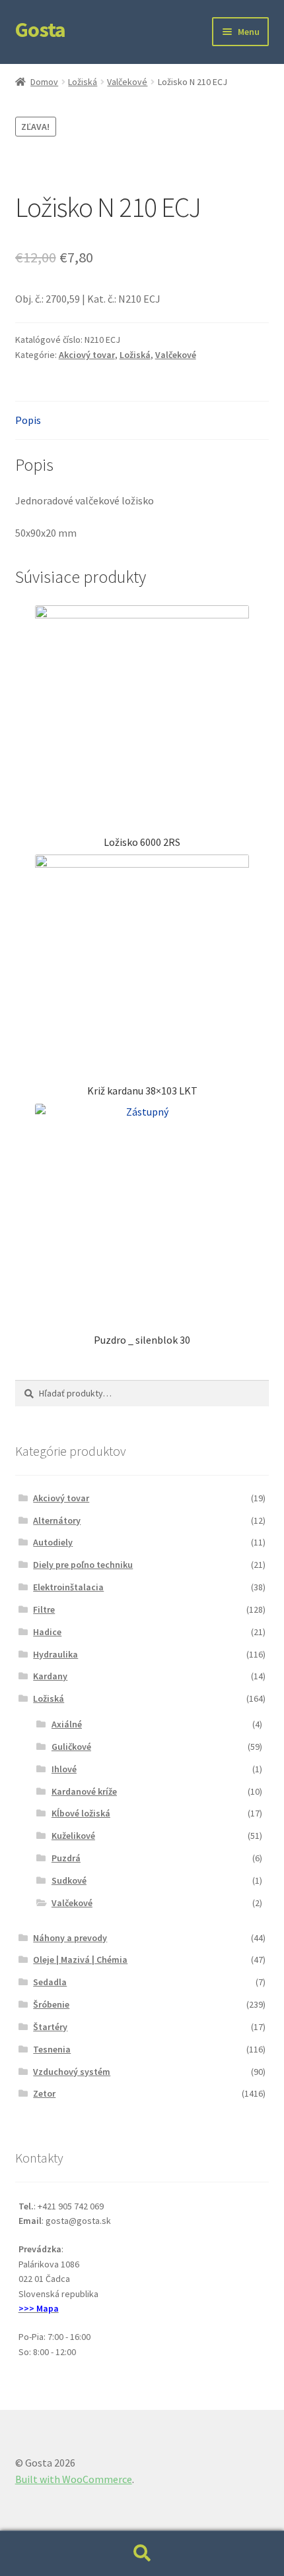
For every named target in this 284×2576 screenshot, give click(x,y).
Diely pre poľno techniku (83, 1565)
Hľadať (142, 2554)
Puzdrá (66, 1858)
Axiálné (67, 1724)
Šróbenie (51, 2004)
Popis (28, 420)
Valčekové (127, 82)
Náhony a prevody (70, 1938)
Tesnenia (52, 2049)
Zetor (44, 2093)
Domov (44, 82)
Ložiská (83, 82)
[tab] (142, 421)
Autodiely (53, 1542)
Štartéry (50, 2027)
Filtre (44, 1609)
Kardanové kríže (84, 1791)
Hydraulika (55, 1654)
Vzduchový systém (72, 2072)
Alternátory (57, 1520)
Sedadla (50, 1982)
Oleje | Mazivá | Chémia (80, 1960)
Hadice (47, 1632)
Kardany (50, 1676)
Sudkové (69, 1880)
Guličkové (71, 1747)
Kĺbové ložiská (81, 1813)
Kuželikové (73, 1836)
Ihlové (64, 1769)
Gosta (40, 30)
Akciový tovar (87, 355)
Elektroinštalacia (68, 1587)
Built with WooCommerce (74, 2479)
